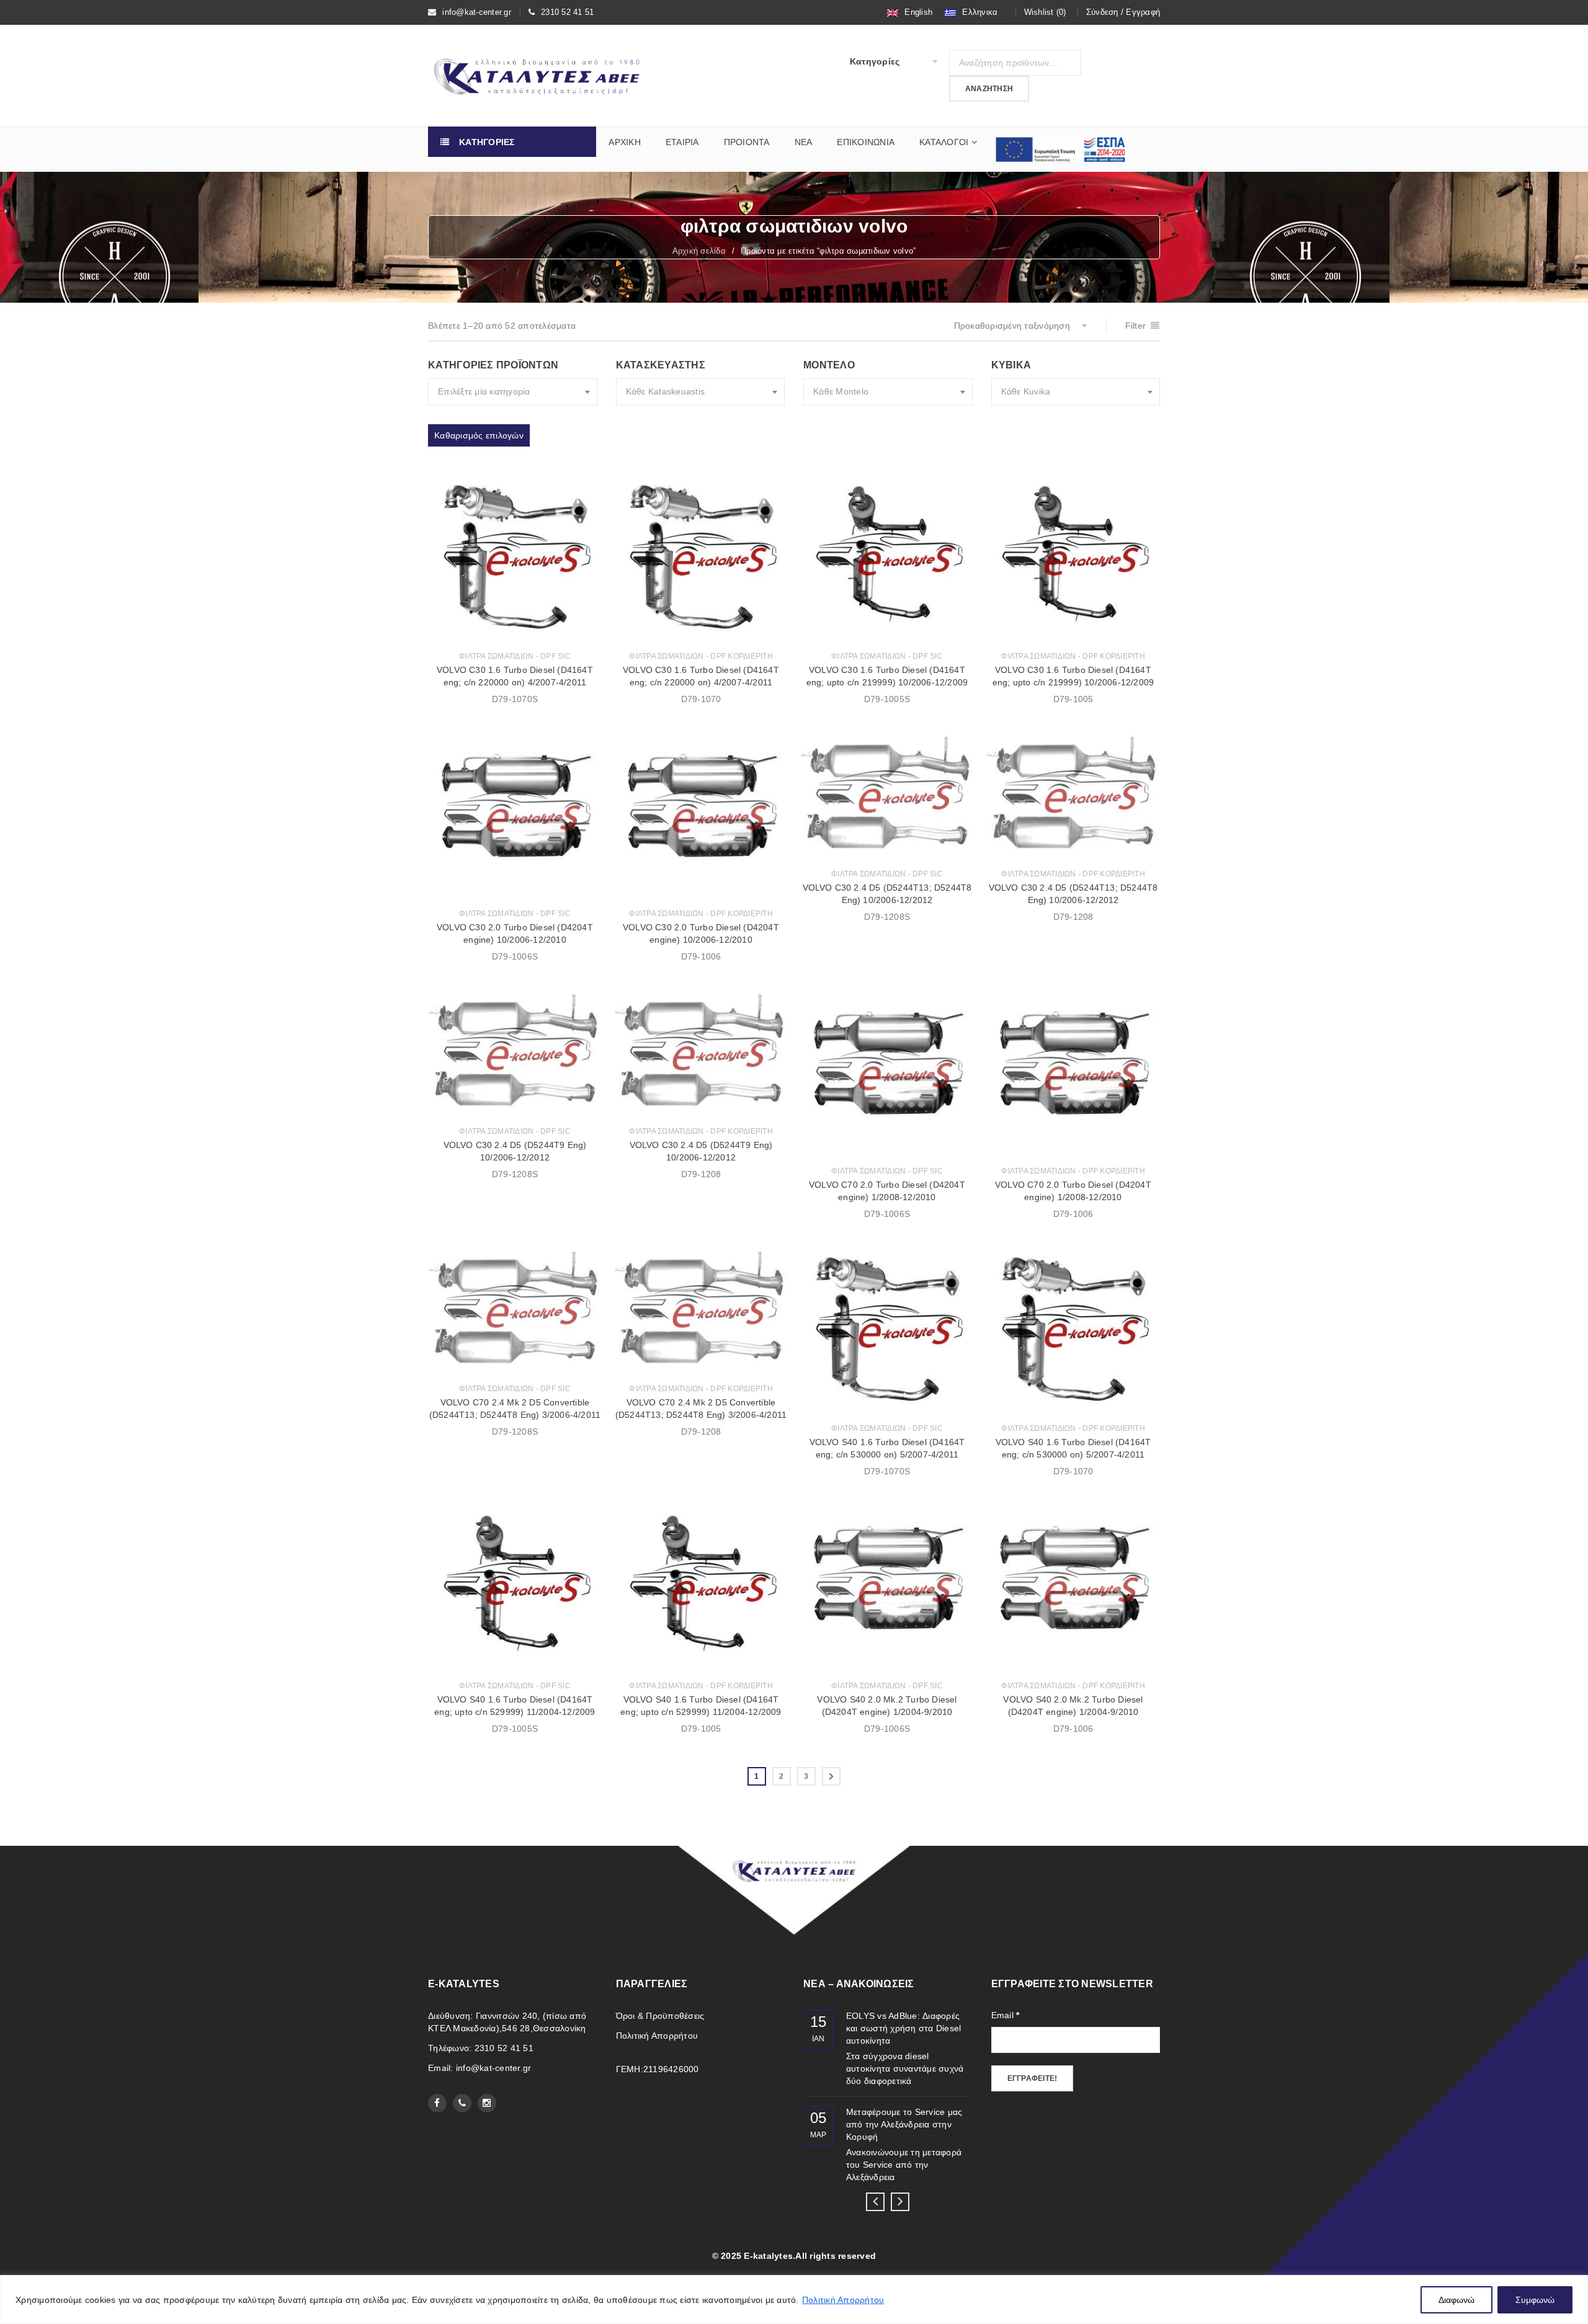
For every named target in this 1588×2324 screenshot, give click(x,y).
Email (1006, 2015)
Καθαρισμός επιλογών (479, 435)
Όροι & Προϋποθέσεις (660, 2016)
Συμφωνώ (1535, 2300)
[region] (794, 2300)
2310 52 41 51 (567, 12)
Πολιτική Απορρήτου (843, 2300)
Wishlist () (1045, 12)
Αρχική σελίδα (699, 251)
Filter (1136, 326)
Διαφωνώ (1456, 2300)
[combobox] (513, 392)
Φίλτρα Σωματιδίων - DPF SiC (515, 656)
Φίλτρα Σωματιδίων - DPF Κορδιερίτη (701, 656)
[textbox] (513, 392)
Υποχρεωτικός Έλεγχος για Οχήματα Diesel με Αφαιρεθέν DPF (905, 2028)
